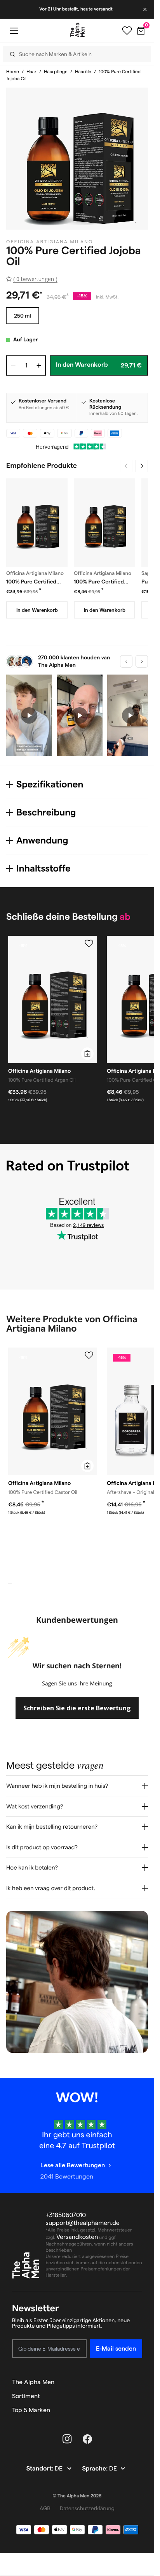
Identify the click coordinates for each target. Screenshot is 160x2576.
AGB (45, 2508)
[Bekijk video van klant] (29, 715)
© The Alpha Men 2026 (77, 2496)
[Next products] (142, 466)
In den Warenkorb (37, 610)
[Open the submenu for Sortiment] (139, 2396)
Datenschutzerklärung (87, 2508)
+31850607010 (66, 2215)
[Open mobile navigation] (14, 31)
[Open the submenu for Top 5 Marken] (139, 2410)
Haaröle (83, 72)
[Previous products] (126, 466)
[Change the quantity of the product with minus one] (13, 365)
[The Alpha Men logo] (77, 30)
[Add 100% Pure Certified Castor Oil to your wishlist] (89, 1355)
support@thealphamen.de (83, 2223)
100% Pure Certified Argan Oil (31, 582)
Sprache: (96, 2469)
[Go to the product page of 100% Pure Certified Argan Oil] (37, 523)
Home (13, 72)
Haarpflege (56, 72)
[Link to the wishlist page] (127, 31)
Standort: (41, 2469)
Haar (31, 72)
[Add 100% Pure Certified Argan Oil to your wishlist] (89, 944)
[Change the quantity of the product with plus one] (39, 365)
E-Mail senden (116, 2348)
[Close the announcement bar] (146, 9)
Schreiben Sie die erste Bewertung (77, 1708)
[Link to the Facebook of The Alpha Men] (87, 2439)
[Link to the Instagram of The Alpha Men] (67, 2439)
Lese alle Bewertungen (73, 2166)
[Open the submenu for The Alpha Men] (139, 2382)
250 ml (23, 316)
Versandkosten (77, 2237)
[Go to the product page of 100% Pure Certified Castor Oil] (104, 523)
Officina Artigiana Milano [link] (50, 242)
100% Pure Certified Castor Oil (99, 582)
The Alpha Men (33, 2382)
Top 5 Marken (31, 2410)
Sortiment (26, 2396)
